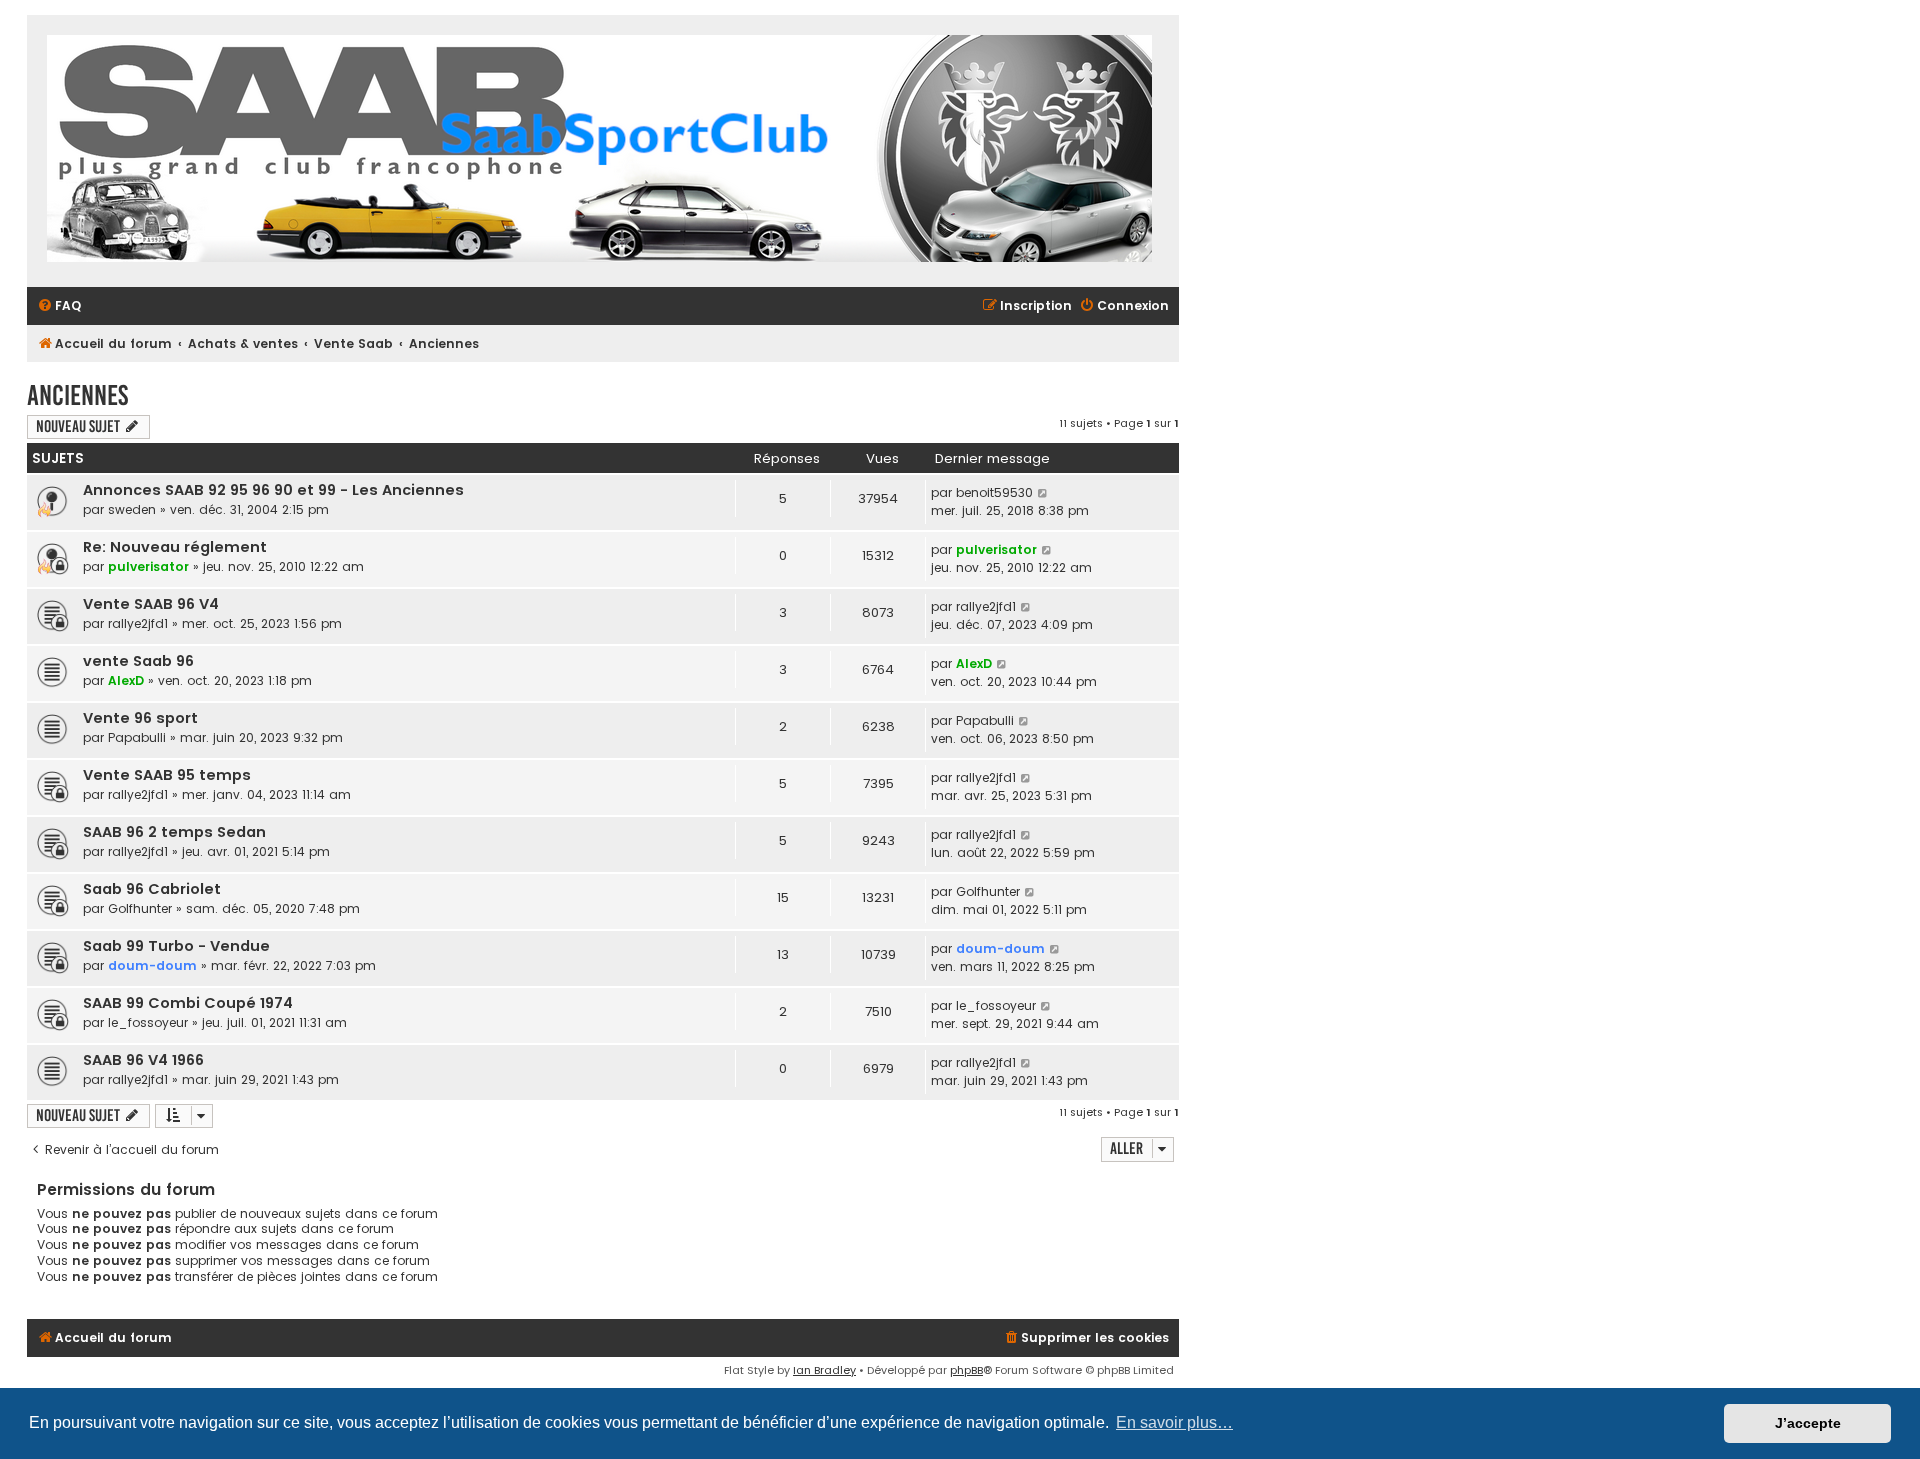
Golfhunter (140, 908)
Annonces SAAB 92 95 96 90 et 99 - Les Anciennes (273, 490)
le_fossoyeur (148, 1022)
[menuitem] (59, 306)
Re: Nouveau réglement (175, 547)
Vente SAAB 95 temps (167, 775)
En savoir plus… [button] (1174, 1422)
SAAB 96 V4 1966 (143, 1060)
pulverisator (148, 566)
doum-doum (152, 965)
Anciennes (77, 395)
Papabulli (137, 737)
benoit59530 (994, 492)
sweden (132, 509)
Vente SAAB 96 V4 (151, 604)
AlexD (126, 680)
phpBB (966, 1370)
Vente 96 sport (140, 718)
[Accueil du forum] (599, 151)
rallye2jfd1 (138, 623)
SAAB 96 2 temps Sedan (174, 832)
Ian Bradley (824, 1370)
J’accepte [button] (1808, 1423)
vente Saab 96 (138, 661)
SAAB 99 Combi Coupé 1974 (188, 1003)
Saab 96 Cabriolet (152, 889)
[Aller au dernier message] (1043, 493)
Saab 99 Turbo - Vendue (176, 946)
